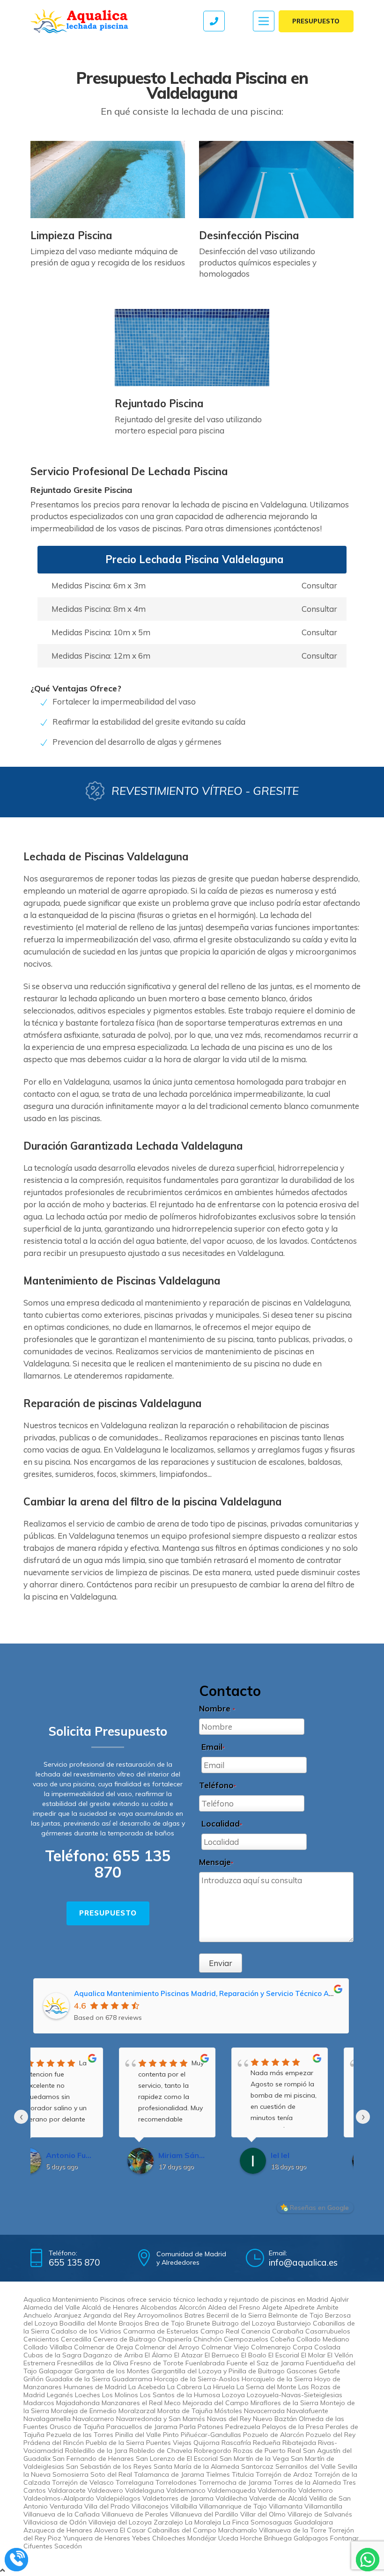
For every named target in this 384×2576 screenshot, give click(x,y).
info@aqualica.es (303, 2262)
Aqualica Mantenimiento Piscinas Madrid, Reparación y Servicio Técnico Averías (212, 1993)
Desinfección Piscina (249, 235)
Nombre (217, 1708)
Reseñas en (319, 2208)
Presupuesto (316, 21)
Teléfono (218, 1785)
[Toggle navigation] (264, 21)
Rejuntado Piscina (159, 404)
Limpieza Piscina (71, 235)
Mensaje (216, 1862)
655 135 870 (133, 1864)
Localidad (222, 1824)
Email (213, 1747)
